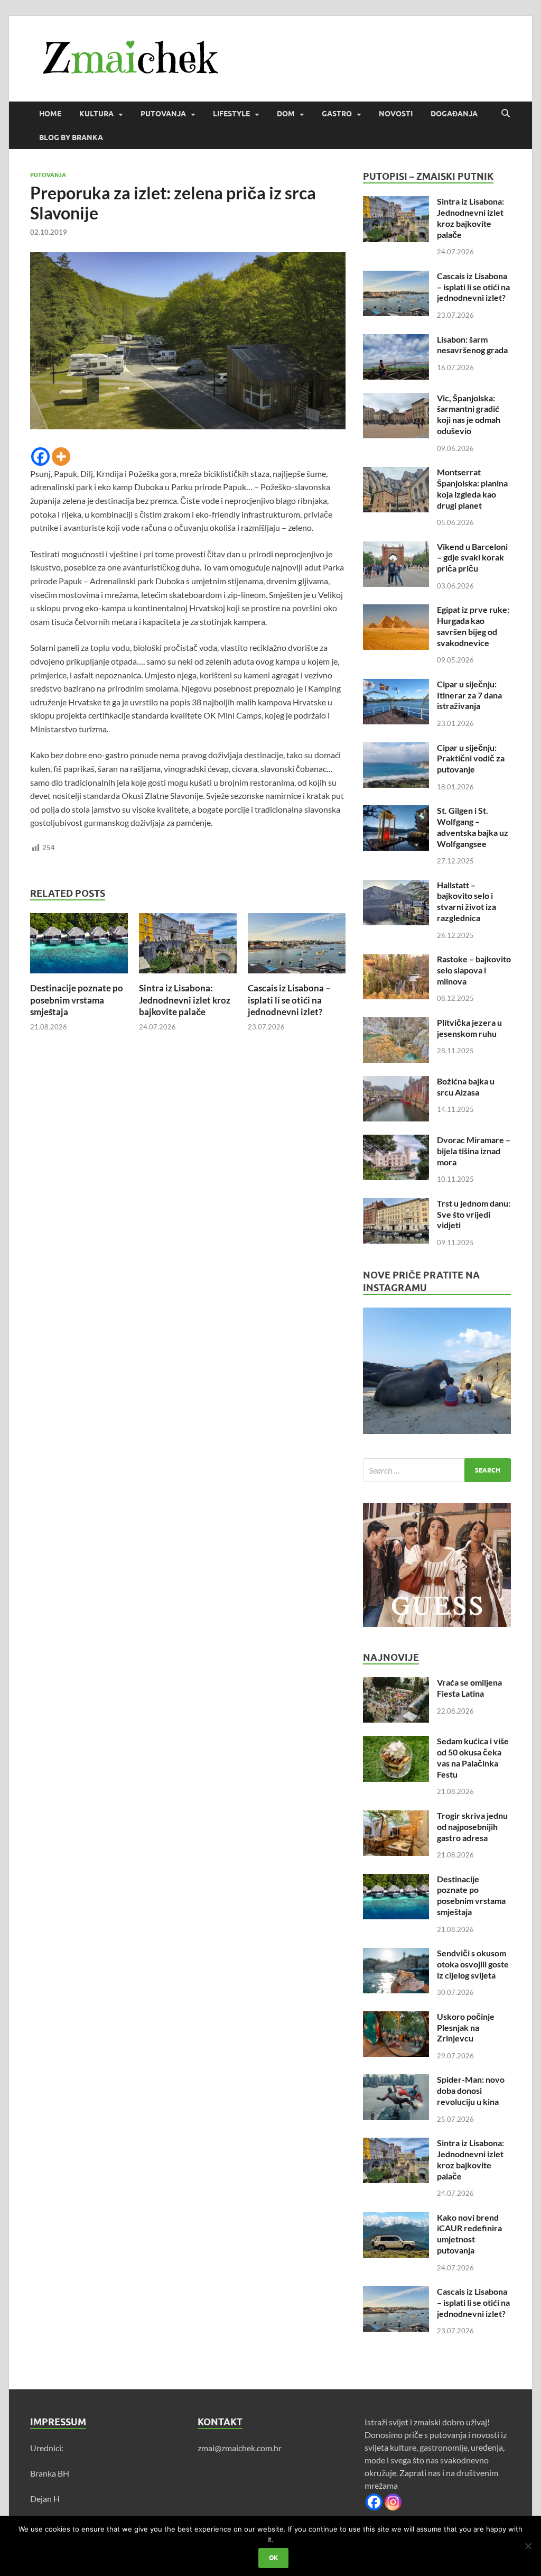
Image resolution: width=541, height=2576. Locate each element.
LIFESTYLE (231, 114)
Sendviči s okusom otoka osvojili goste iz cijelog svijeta (473, 1964)
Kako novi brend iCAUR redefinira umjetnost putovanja (469, 2234)
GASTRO (337, 114)
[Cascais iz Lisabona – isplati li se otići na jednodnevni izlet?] (297, 947)
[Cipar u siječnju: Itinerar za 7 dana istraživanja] (396, 685)
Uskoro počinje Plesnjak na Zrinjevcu (466, 2027)
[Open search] (506, 114)
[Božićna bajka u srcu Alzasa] (396, 1082)
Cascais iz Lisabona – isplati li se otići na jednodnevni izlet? (289, 1000)
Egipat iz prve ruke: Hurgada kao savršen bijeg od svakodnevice (473, 626)
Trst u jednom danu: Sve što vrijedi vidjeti (474, 1214)
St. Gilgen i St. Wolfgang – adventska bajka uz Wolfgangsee (473, 827)
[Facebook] (40, 457)
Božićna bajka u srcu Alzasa (466, 1087)
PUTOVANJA (163, 114)
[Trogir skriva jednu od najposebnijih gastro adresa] (396, 1816)
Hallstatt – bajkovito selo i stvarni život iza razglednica (467, 901)
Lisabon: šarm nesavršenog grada (472, 345)
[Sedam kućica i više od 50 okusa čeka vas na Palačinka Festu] (396, 1742)
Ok (273, 2558)
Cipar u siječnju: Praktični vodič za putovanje (471, 758)
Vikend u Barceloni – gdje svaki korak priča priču (472, 558)
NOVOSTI (396, 114)
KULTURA (96, 114)
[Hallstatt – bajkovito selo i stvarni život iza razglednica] (396, 886)
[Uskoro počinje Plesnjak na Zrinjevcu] (396, 2017)
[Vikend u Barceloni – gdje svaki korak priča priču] (396, 548)
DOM (286, 114)
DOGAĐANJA (454, 114)
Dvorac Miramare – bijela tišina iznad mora (474, 1151)
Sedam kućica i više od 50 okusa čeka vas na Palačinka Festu (473, 1757)
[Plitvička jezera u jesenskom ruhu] (396, 1023)
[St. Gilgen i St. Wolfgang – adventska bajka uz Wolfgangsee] (396, 811)
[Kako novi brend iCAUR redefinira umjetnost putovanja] (396, 2218)
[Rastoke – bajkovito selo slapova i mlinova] (396, 960)
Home (50, 114)
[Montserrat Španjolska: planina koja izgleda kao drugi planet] (396, 473)
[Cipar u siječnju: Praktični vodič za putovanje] (396, 748)
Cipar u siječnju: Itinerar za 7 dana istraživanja (469, 695)
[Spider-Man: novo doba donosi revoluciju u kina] (396, 2080)
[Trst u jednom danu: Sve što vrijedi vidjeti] (396, 1204)
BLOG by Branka (71, 137)
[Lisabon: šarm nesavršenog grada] (396, 340)
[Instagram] (393, 2502)
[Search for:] (437, 1470)
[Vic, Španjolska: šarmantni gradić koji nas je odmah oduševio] (396, 399)
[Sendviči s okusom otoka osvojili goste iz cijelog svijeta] (396, 1954)
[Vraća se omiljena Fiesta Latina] (396, 1683)
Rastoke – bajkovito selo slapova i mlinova (474, 970)
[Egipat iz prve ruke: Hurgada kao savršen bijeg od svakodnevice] (396, 610)
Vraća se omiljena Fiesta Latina (469, 1688)
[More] (61, 457)
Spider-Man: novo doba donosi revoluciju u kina (471, 2090)
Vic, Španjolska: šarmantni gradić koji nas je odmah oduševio (469, 414)
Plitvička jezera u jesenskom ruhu (469, 1028)
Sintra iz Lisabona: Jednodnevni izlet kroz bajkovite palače (185, 1000)
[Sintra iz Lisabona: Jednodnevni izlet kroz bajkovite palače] (188, 947)
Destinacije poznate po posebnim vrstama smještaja (77, 1000)
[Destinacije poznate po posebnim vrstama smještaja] (79, 947)
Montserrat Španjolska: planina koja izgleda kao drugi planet (472, 488)
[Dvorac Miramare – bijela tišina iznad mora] (396, 1141)
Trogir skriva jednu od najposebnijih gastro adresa (472, 1827)
